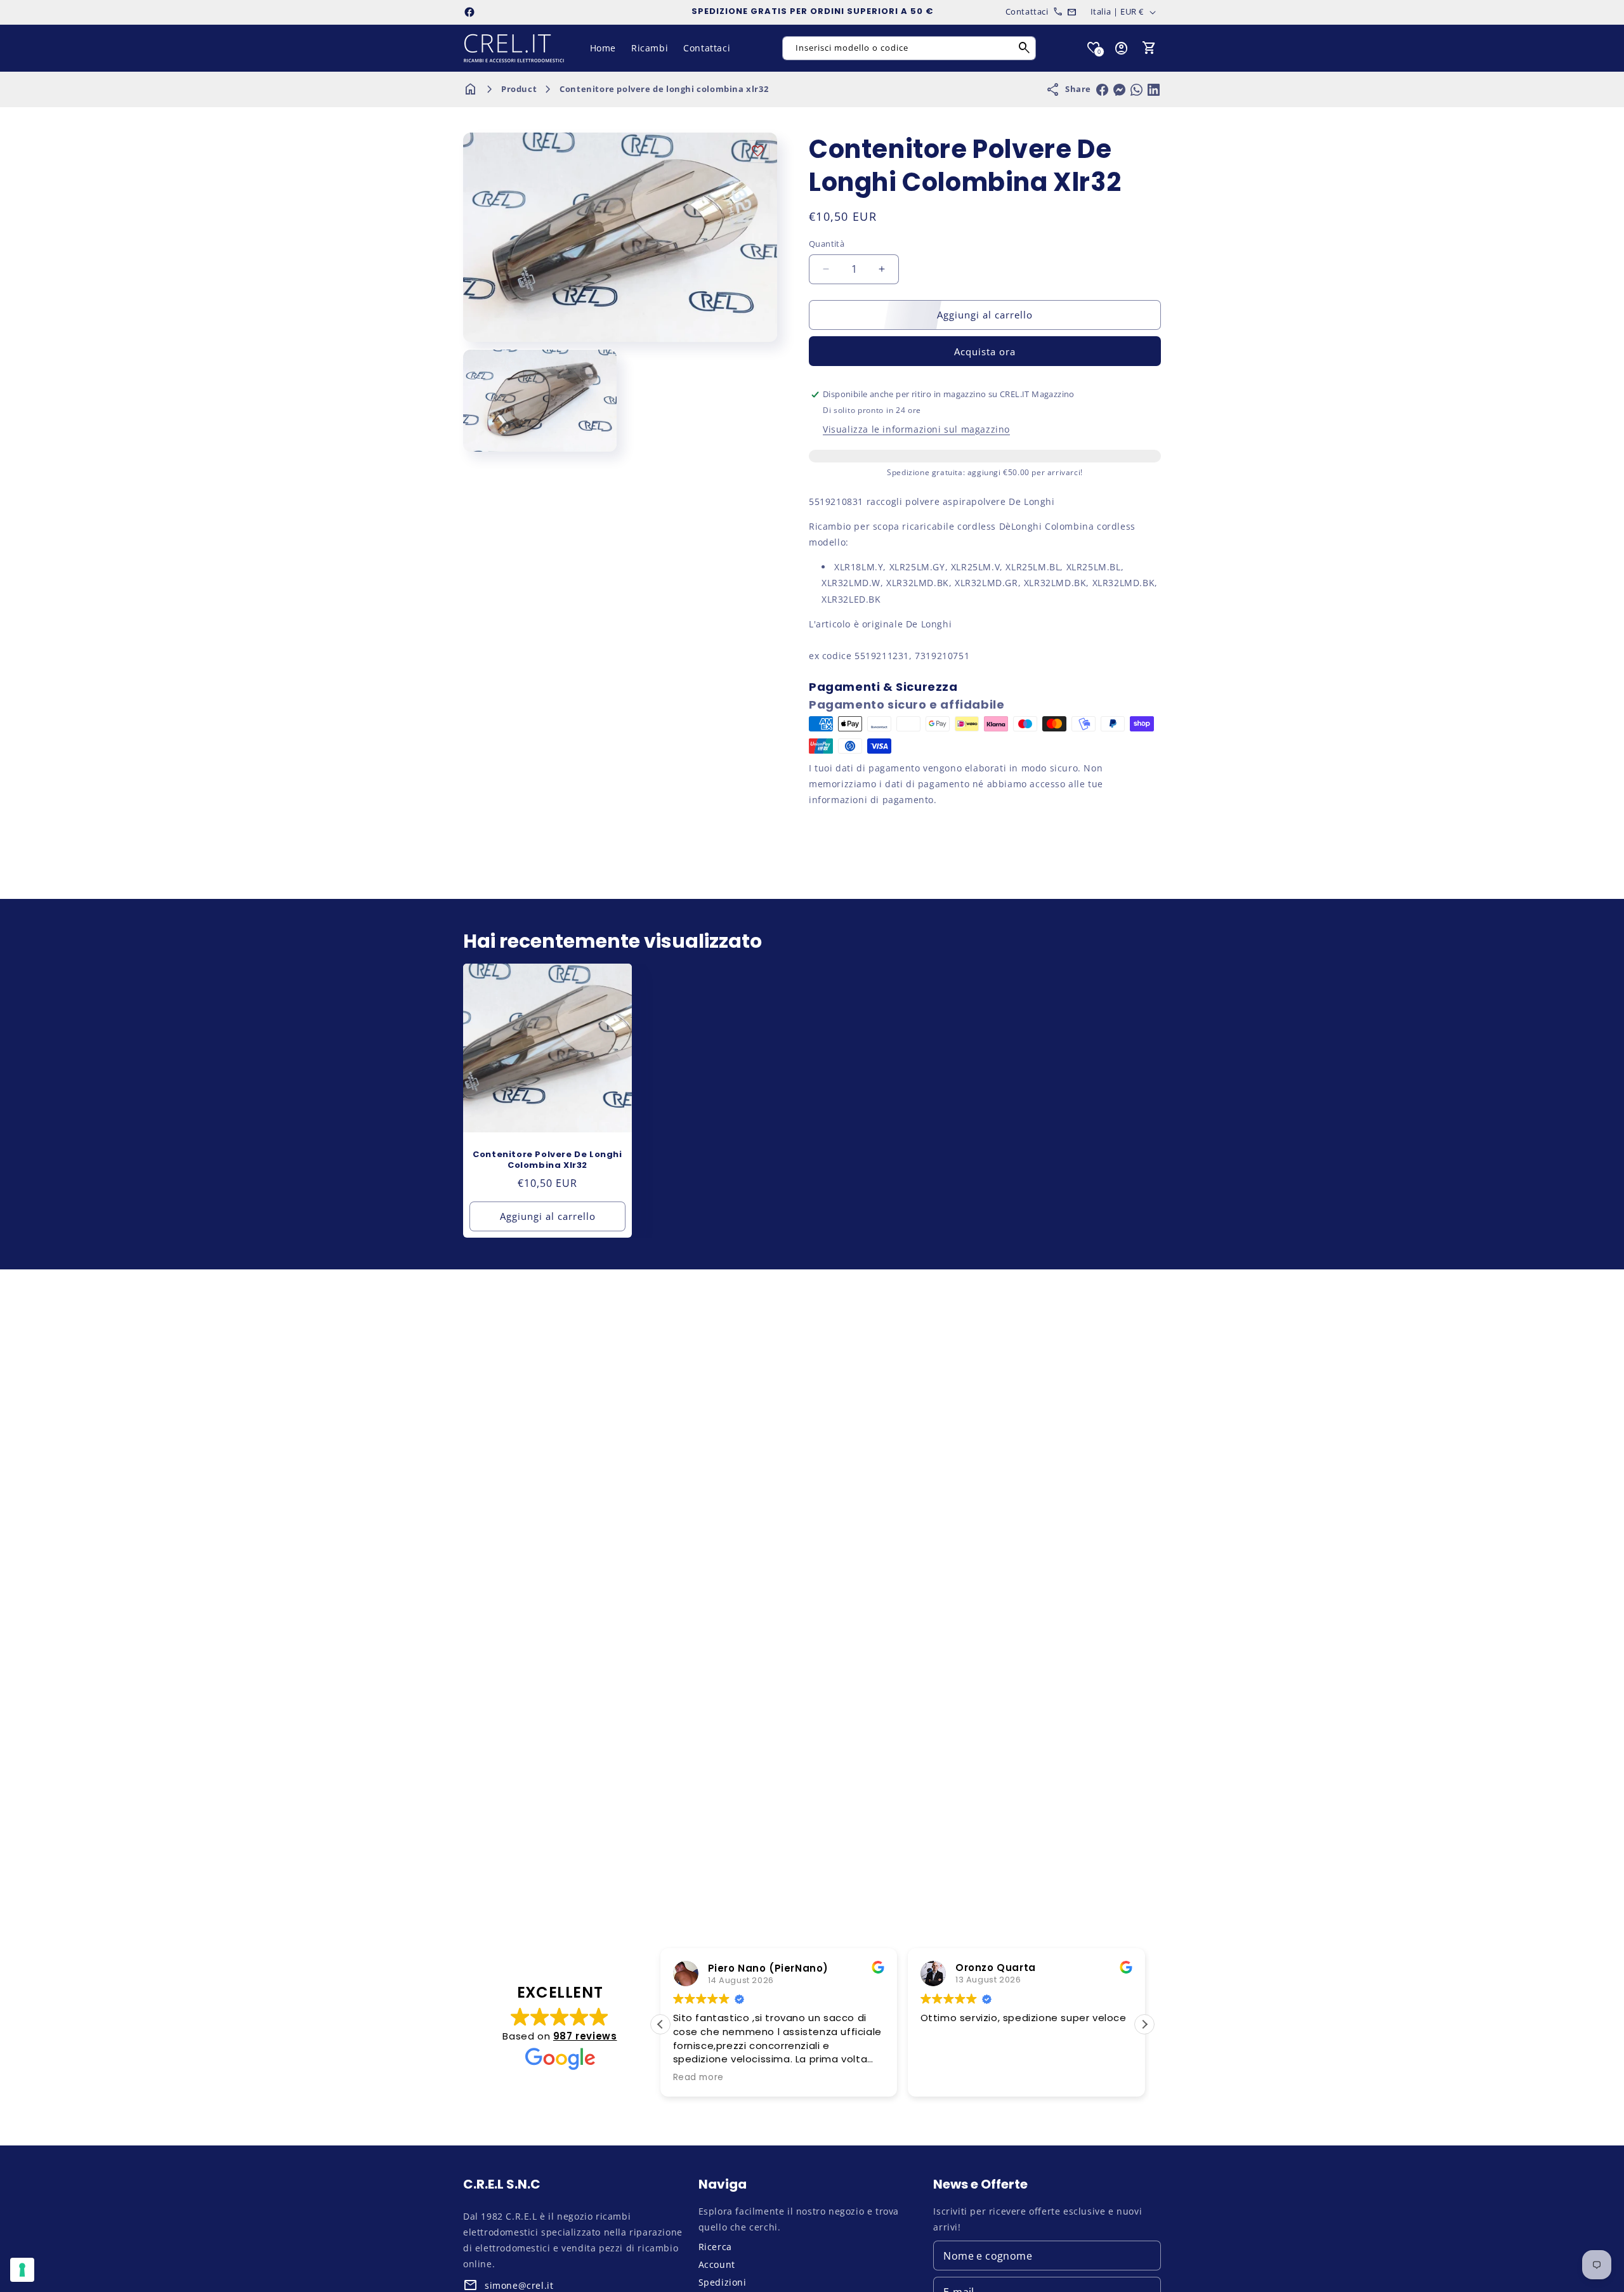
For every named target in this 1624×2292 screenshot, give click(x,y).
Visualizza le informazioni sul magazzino (916, 429)
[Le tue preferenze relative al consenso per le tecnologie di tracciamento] (22, 2270)
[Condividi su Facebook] (1102, 90)
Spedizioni (723, 2282)
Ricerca (715, 2247)
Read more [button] (657, 2078)
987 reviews (585, 2036)
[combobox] (909, 48)
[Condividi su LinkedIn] (1154, 90)
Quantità (827, 244)
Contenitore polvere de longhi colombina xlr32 (664, 89)
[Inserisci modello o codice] (1025, 48)
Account (717, 2264)
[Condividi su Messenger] (1119, 90)
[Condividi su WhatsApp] (1136, 90)
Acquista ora (985, 351)
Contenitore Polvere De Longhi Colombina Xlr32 (547, 1160)
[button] (1149, 48)
